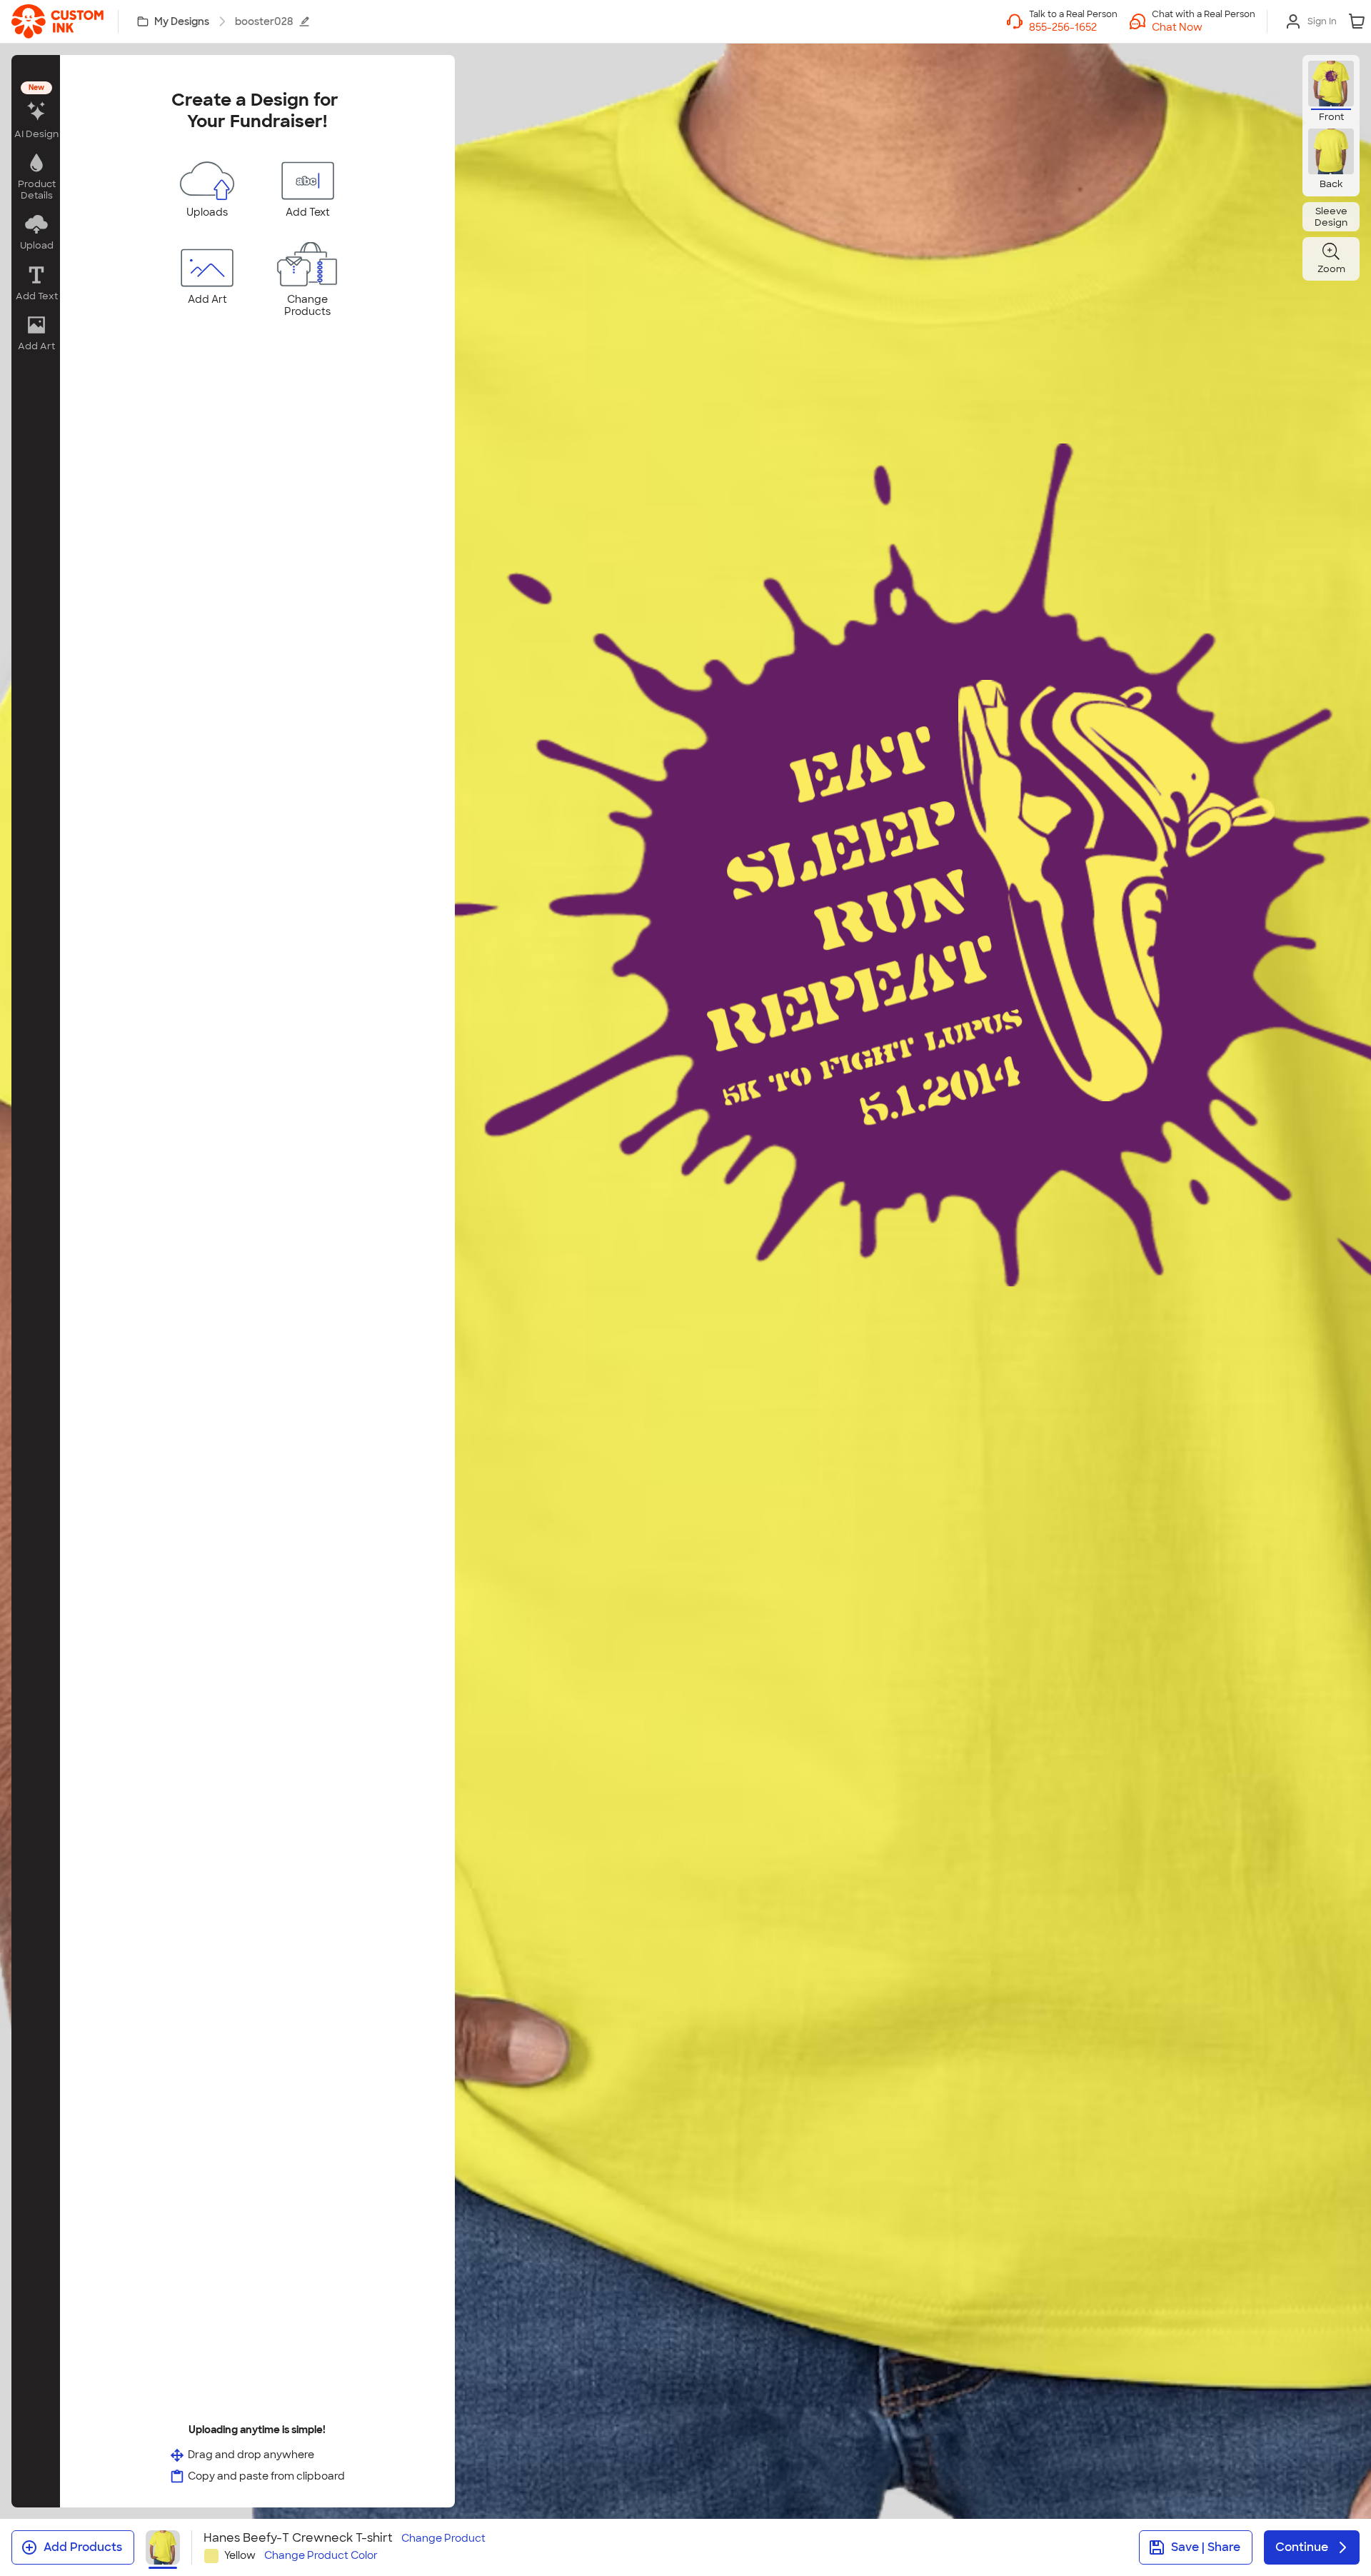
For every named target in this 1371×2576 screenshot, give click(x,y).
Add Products (83, 2547)
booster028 (264, 21)
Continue (1302, 2547)
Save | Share (1206, 2547)
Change (443, 2539)
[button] (1204, 27)
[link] (57, 21)
